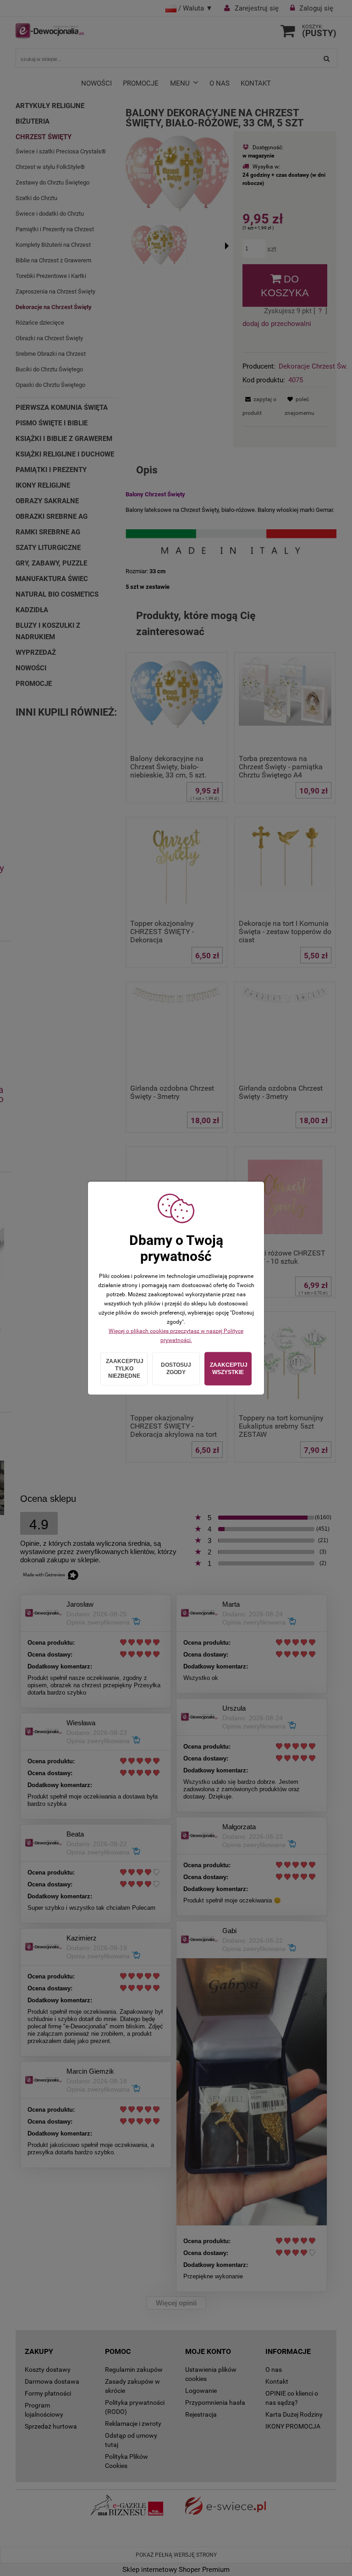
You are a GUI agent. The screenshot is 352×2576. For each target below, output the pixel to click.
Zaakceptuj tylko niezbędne (125, 1369)
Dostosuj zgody (176, 1369)
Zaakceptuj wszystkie (229, 1369)
